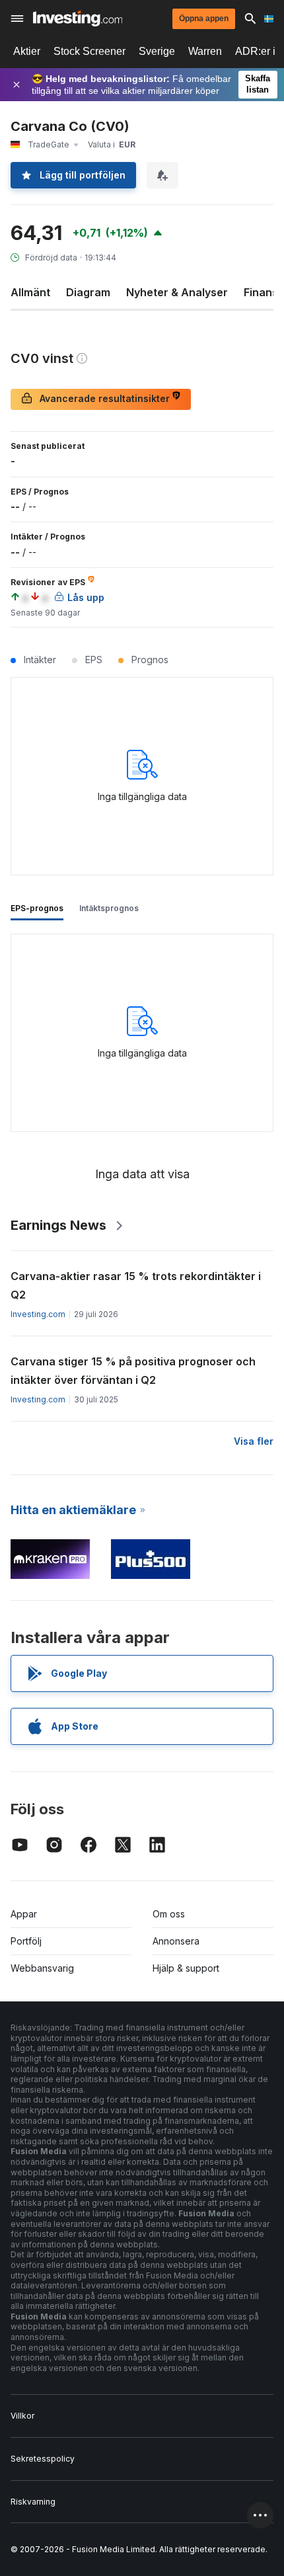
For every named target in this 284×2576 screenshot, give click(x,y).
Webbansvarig (42, 1968)
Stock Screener (89, 51)
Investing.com (38, 1314)
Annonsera (176, 1941)
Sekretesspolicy (43, 2459)
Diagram (88, 292)
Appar (24, 1914)
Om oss (169, 1914)
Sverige (157, 51)
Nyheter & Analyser (177, 292)
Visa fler (254, 1441)
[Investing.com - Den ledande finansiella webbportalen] (78, 19)
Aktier (27, 51)
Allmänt (30, 292)
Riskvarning (33, 2502)
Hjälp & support (186, 1968)
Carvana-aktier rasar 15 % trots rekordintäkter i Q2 (136, 1285)
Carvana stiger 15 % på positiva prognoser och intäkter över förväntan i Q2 (133, 1371)
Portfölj (26, 1941)
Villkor (22, 2416)
